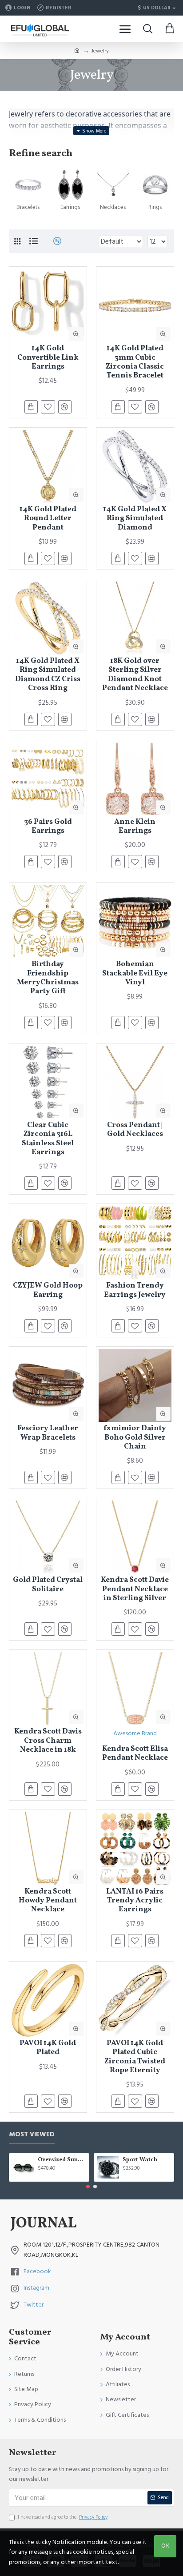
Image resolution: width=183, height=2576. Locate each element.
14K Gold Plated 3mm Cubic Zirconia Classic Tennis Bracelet (135, 362)
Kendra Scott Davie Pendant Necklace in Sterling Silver (135, 1589)
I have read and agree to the (63, 2517)
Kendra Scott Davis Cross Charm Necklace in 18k (48, 1741)
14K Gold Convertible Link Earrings (48, 358)
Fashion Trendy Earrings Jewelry (135, 1290)
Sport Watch (140, 2160)
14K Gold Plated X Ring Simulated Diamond (135, 519)
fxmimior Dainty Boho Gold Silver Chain (135, 1438)
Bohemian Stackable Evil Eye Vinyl (135, 973)
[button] (88, 2187)
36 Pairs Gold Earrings (48, 827)
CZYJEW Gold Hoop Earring (48, 1290)
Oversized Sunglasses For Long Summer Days (62, 2160)
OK (165, 2546)
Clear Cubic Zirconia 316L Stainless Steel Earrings (48, 1139)
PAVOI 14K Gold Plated (48, 2048)
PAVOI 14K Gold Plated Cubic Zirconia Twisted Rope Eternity (135, 2057)
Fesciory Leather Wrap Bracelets (48, 1433)
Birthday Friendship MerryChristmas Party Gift (48, 978)
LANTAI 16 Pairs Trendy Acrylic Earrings (135, 1901)
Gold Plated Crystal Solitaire (48, 1585)
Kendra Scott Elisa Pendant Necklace (135, 1754)
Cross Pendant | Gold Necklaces (135, 1130)
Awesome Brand (135, 1733)
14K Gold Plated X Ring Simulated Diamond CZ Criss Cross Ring (48, 675)
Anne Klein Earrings (135, 827)
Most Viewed (32, 2135)
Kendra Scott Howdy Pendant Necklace (48, 1901)
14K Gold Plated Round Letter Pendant (48, 519)
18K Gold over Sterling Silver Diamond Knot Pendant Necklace (135, 675)
